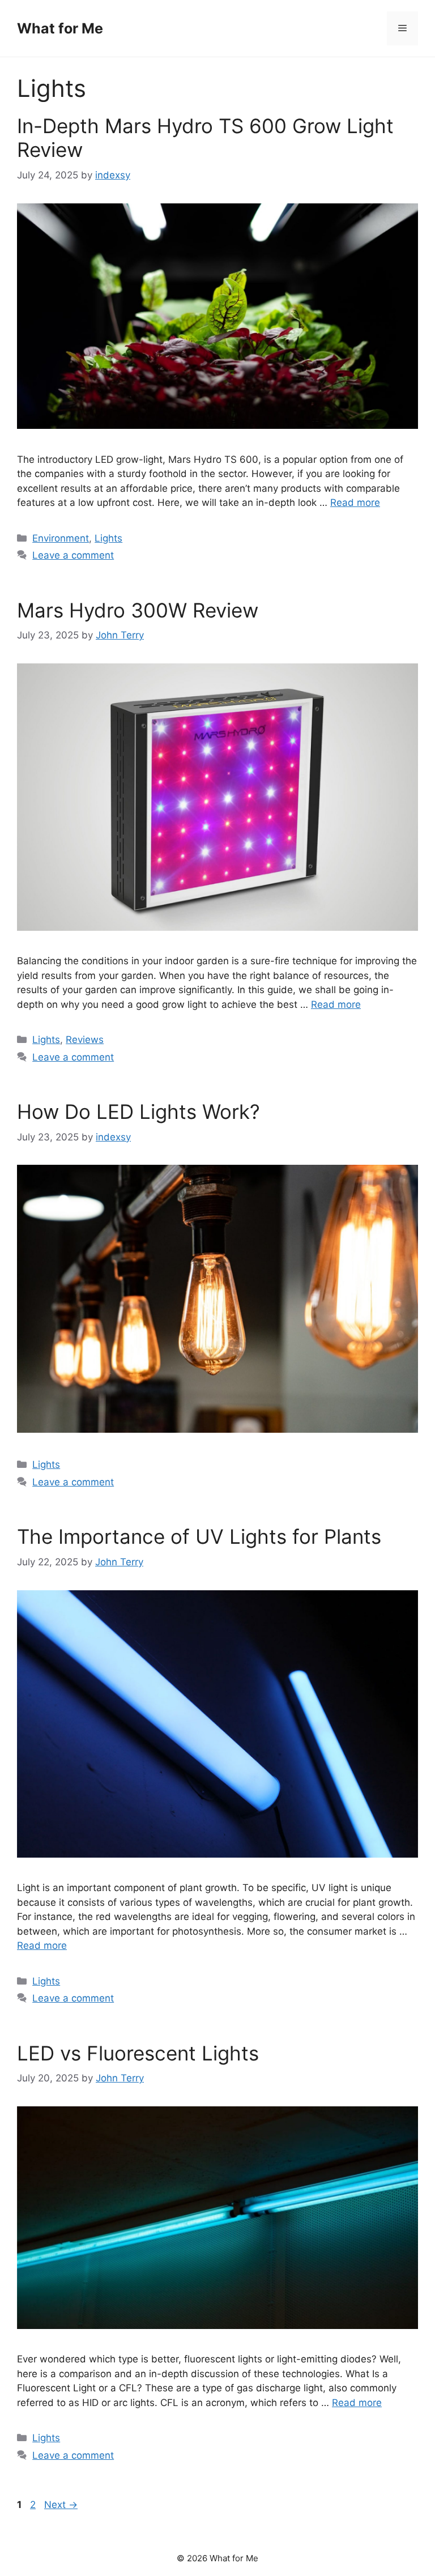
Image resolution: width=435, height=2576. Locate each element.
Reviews (85, 1040)
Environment (61, 538)
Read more (355, 503)
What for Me (60, 28)
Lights (108, 538)
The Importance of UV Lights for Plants (199, 1536)
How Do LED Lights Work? (138, 1112)
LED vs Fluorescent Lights (138, 2053)
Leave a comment (73, 555)
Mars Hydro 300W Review (138, 610)
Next (61, 2505)
